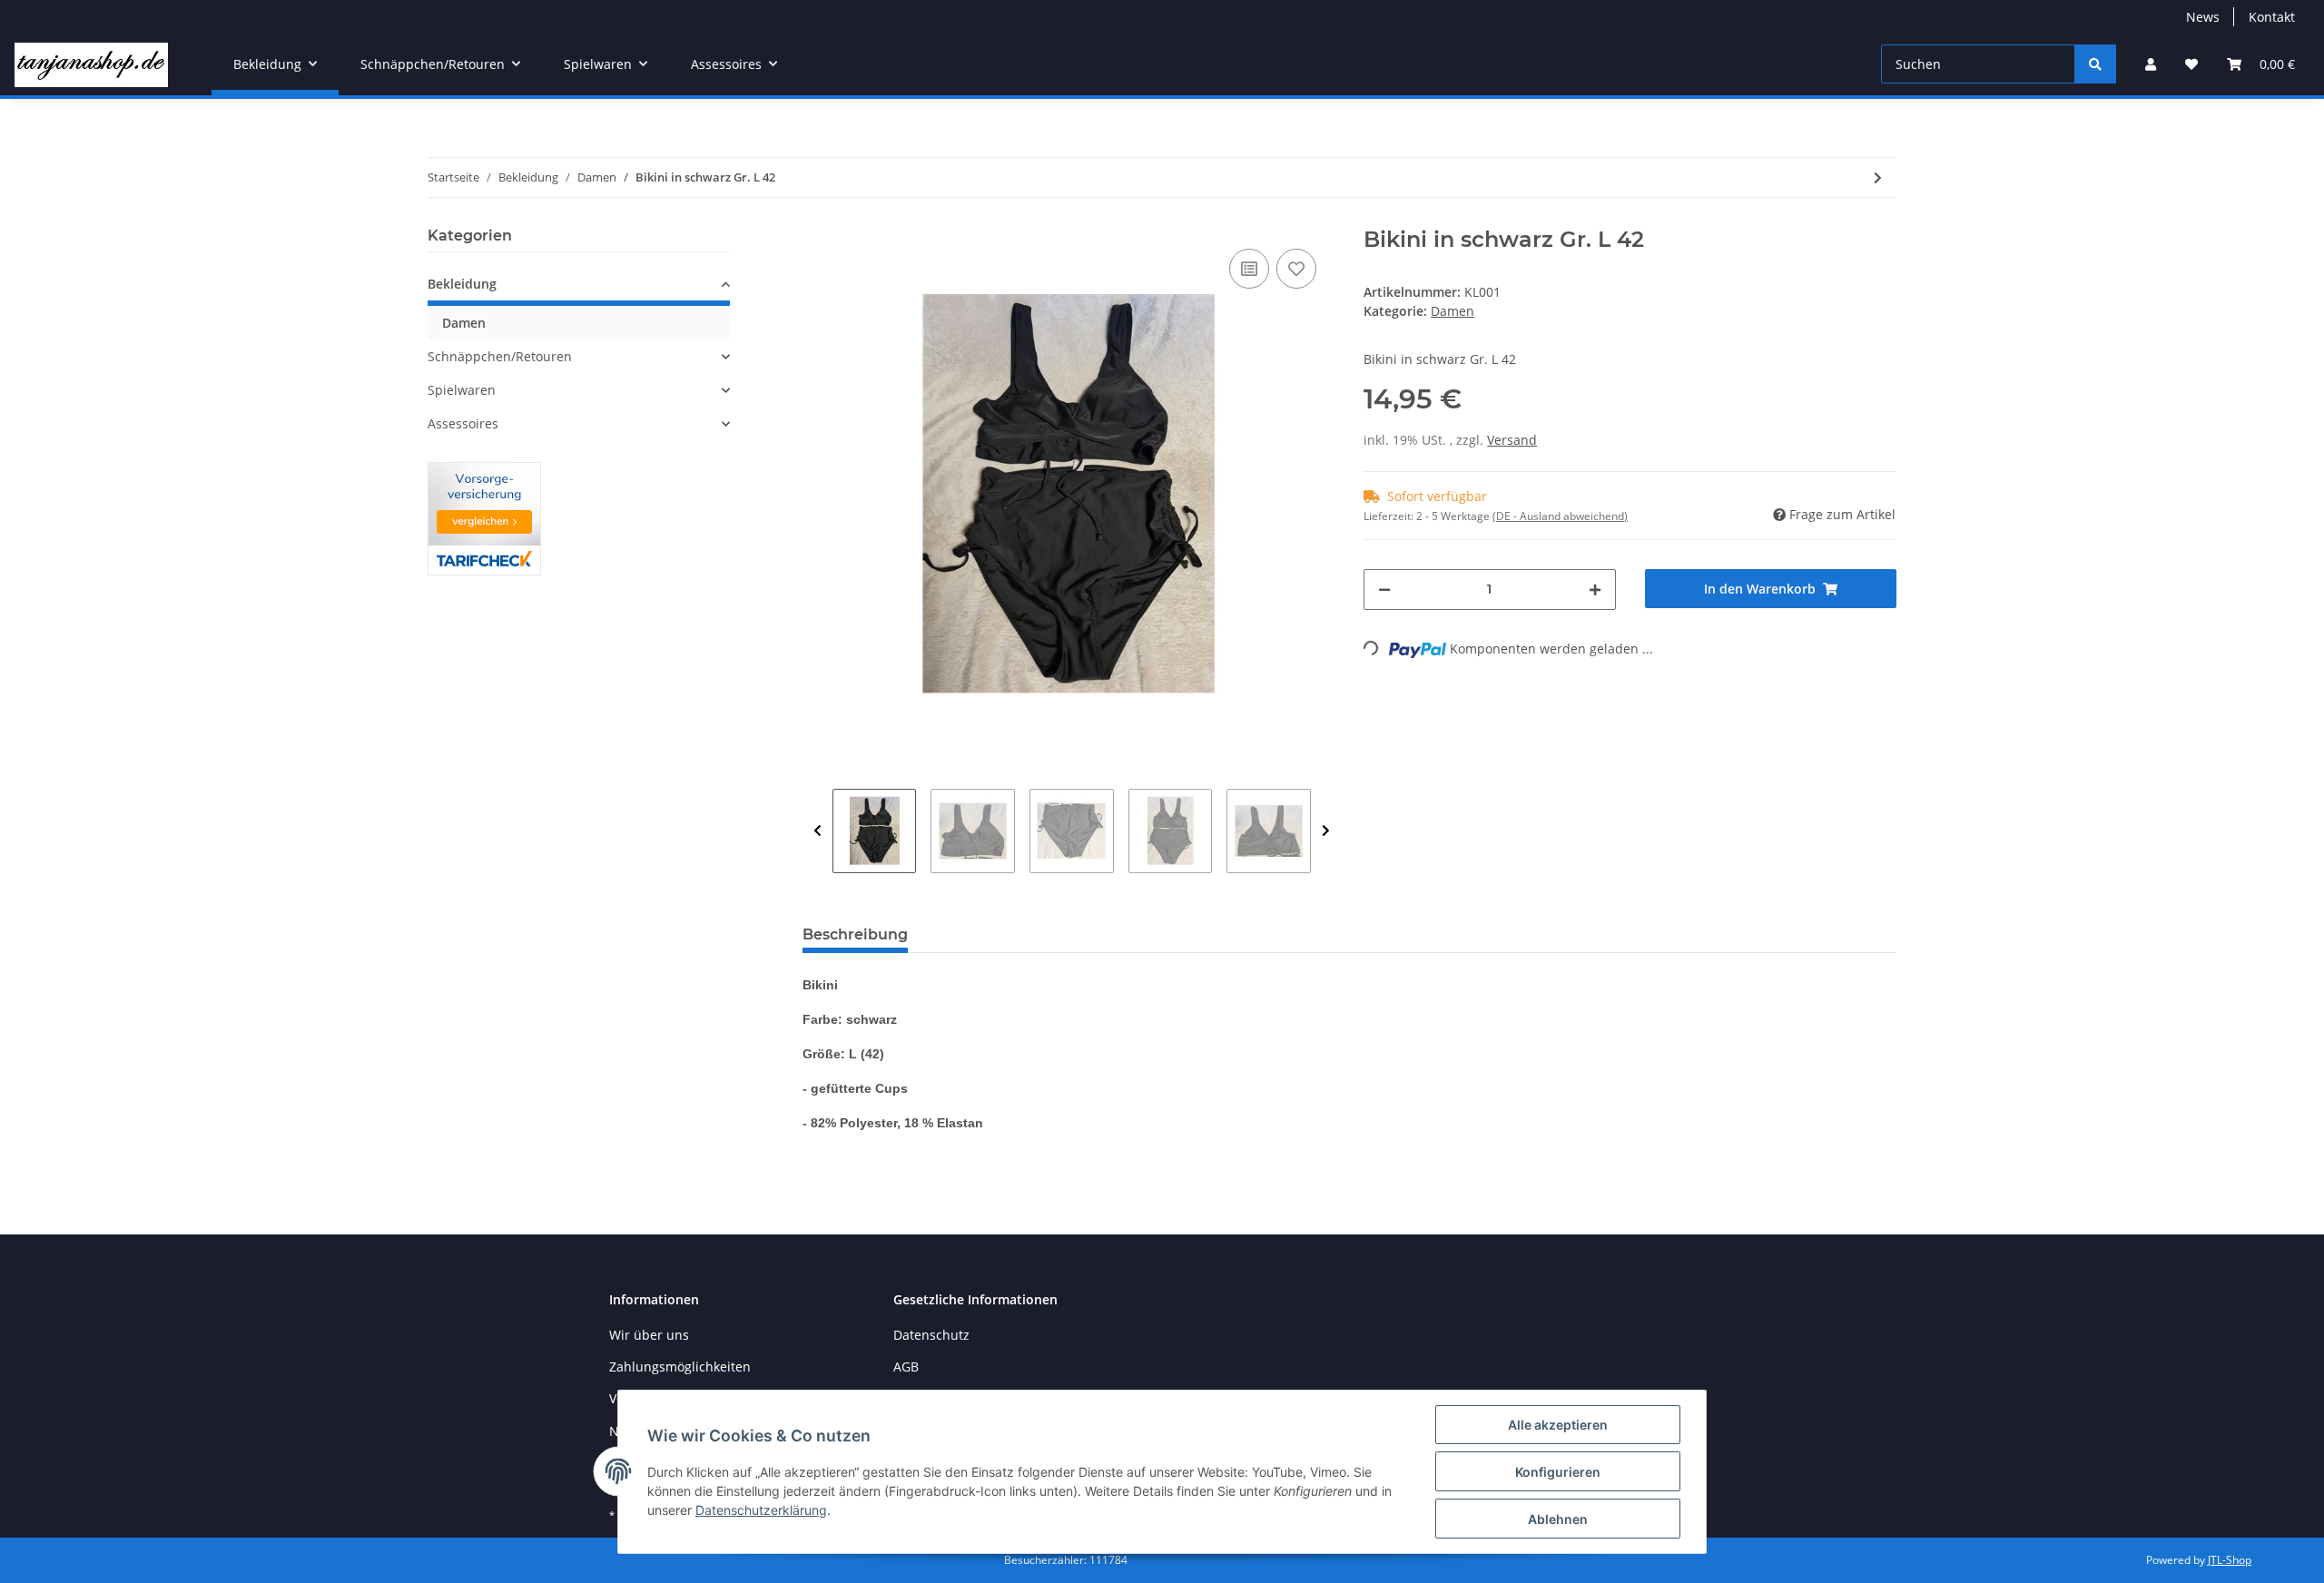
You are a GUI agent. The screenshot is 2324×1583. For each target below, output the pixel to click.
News (2203, 17)
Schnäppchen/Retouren (500, 356)
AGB (906, 1367)
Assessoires (463, 423)
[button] (2151, 64)
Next (1326, 831)
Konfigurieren (1558, 1472)
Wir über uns (649, 1335)
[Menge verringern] (1384, 590)
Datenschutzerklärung (761, 1510)
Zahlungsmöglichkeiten (680, 1367)
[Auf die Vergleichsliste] (1249, 269)
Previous (817, 831)
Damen (1452, 311)
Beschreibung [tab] (855, 934)
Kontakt (2272, 17)
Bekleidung (462, 284)
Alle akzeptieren (1558, 1425)
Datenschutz (931, 1335)
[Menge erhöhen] (1595, 590)
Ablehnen (1558, 1519)
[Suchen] (2095, 64)
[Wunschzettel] (2191, 64)
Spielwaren (462, 390)
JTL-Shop (2230, 1560)
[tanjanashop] (91, 64)
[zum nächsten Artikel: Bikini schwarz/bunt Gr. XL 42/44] (1878, 177)
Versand (1512, 440)
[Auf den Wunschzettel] (1296, 269)
